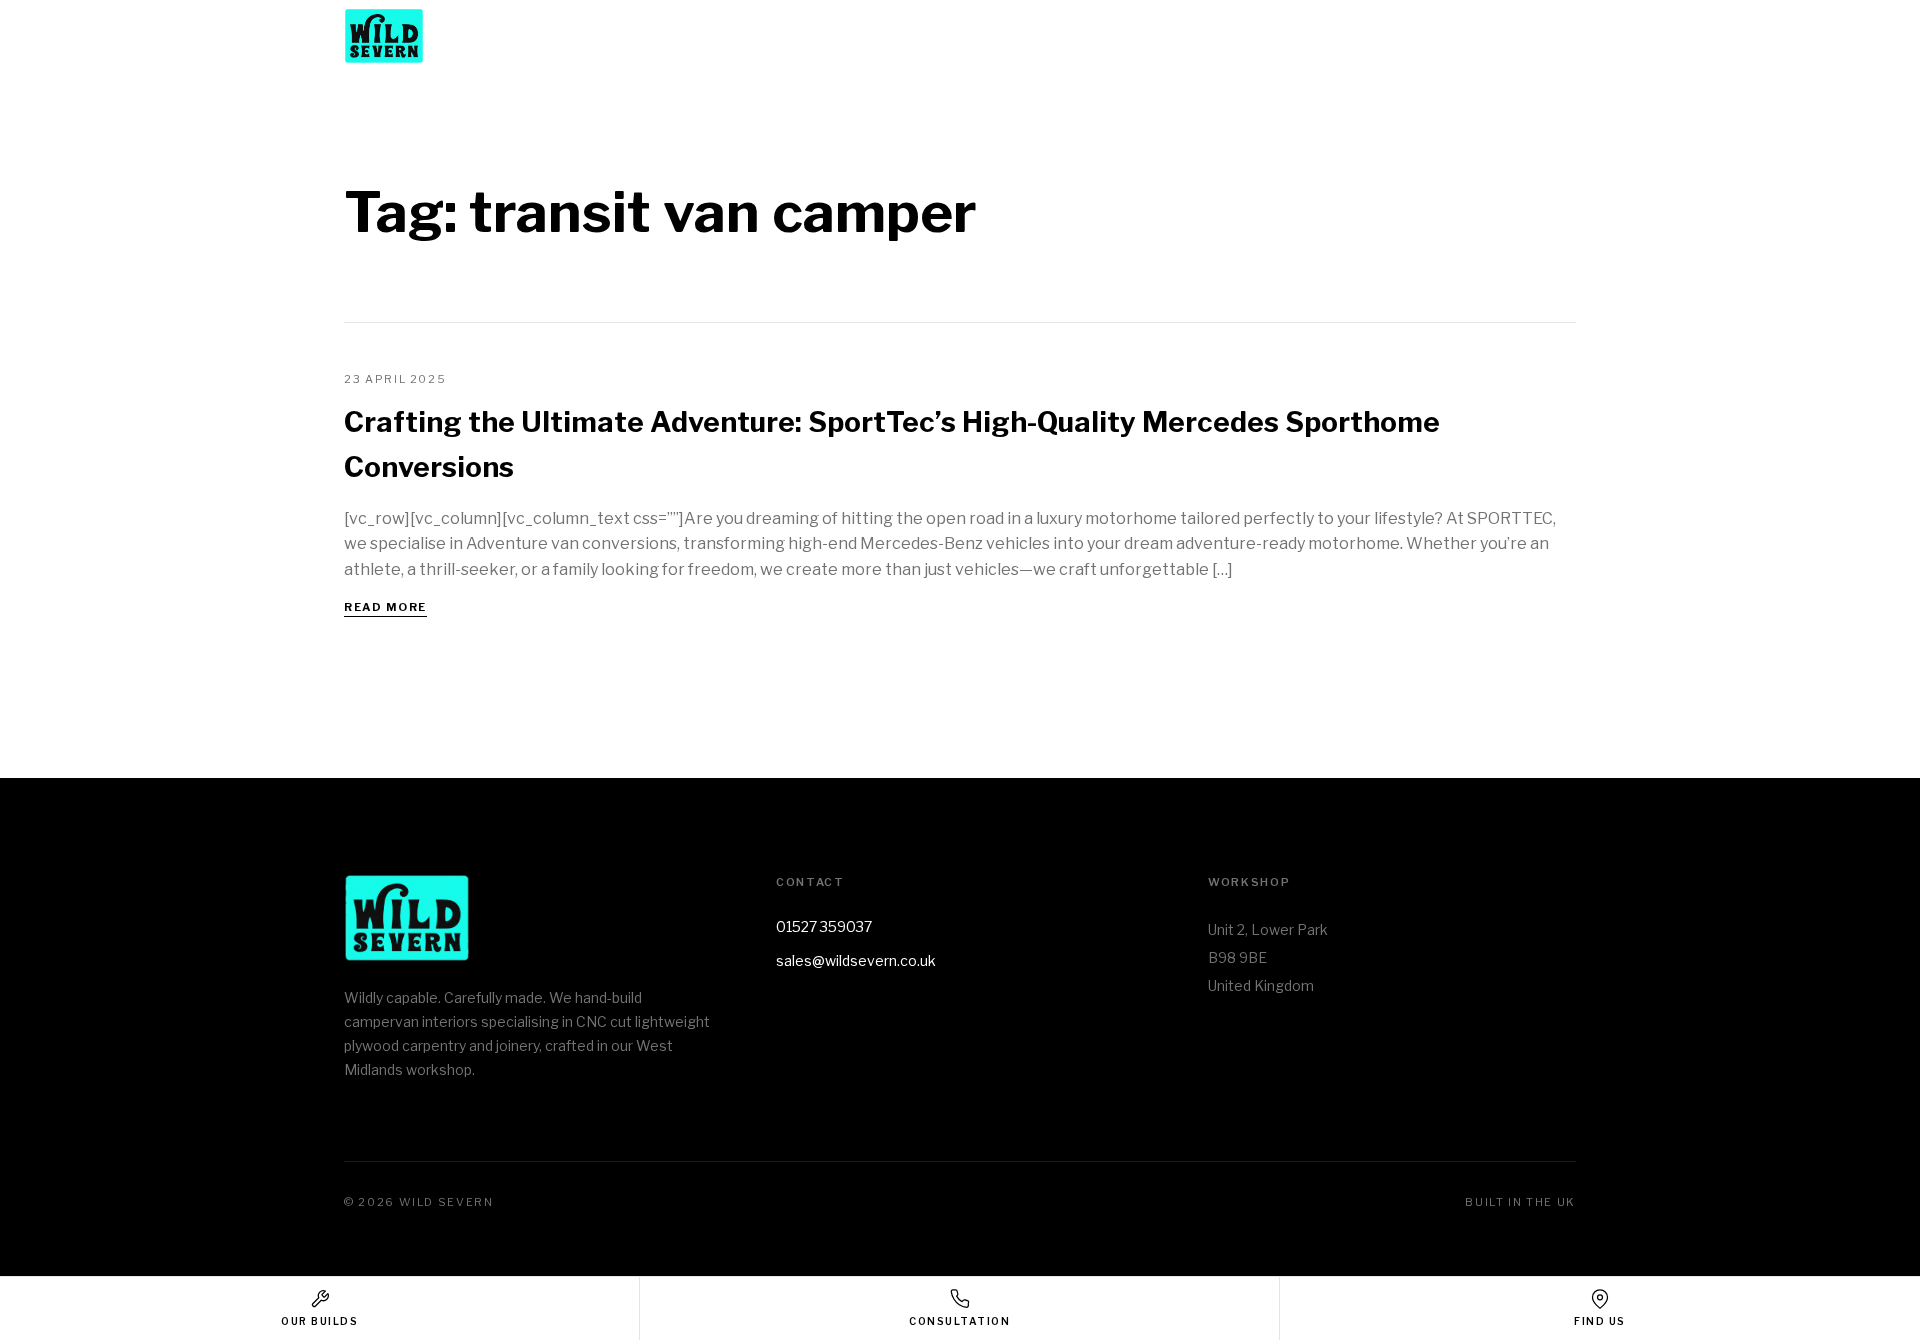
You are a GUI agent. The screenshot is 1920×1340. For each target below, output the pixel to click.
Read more (385, 607)
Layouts (1271, 37)
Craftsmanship (1405, 37)
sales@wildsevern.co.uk (856, 960)
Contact (1541, 37)
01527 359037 (824, 926)
